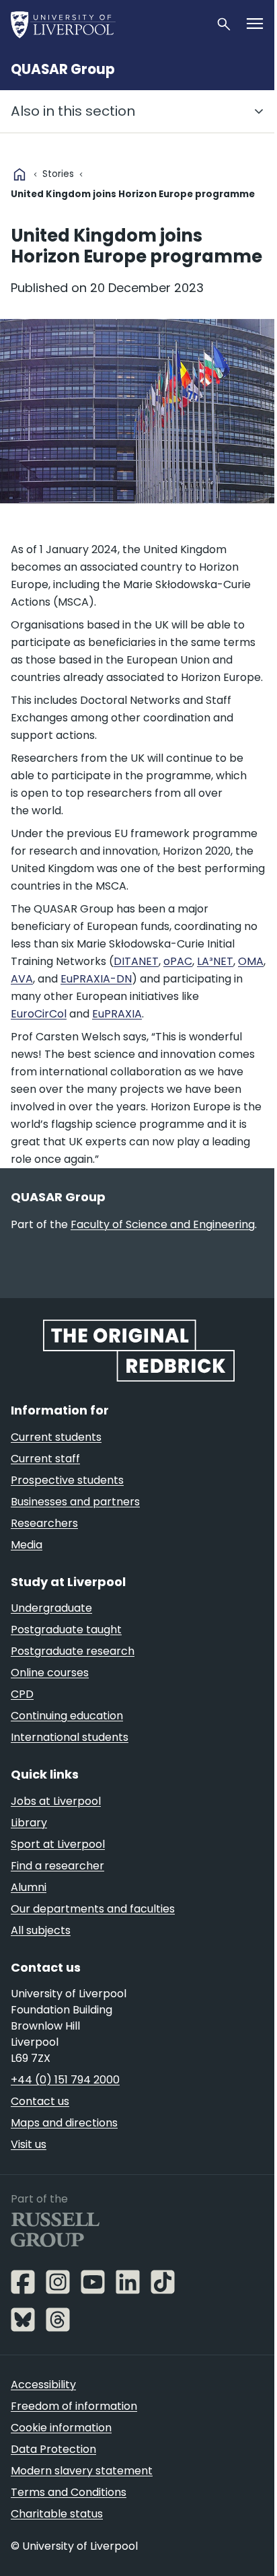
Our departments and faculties (93, 1909)
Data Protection (53, 2449)
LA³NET (215, 961)
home (19, 174)
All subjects (41, 1930)
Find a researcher (57, 1866)
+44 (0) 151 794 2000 (65, 2080)
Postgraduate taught (66, 1630)
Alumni (29, 1887)
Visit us (29, 2144)
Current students (56, 1437)
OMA (251, 961)
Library (29, 1823)
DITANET (136, 961)
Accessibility (43, 2385)
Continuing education (67, 1716)
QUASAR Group (63, 69)
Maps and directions (64, 2123)
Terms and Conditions (69, 2492)
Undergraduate (51, 1608)
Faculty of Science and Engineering (163, 1224)
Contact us (40, 2101)
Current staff (45, 1459)
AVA (22, 979)
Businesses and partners (75, 1502)
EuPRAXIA (117, 1014)
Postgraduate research (73, 1651)
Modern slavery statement (82, 2471)
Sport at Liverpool (58, 1844)
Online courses (50, 1673)
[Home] (108, 24)
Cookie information (61, 2428)
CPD (22, 1694)
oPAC (178, 961)
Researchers (44, 1523)
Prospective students (67, 1480)
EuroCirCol (39, 1014)
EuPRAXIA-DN (96, 979)
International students (70, 1737)
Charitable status (57, 2514)
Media (27, 1545)
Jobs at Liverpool (56, 1801)
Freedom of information (74, 2406)
